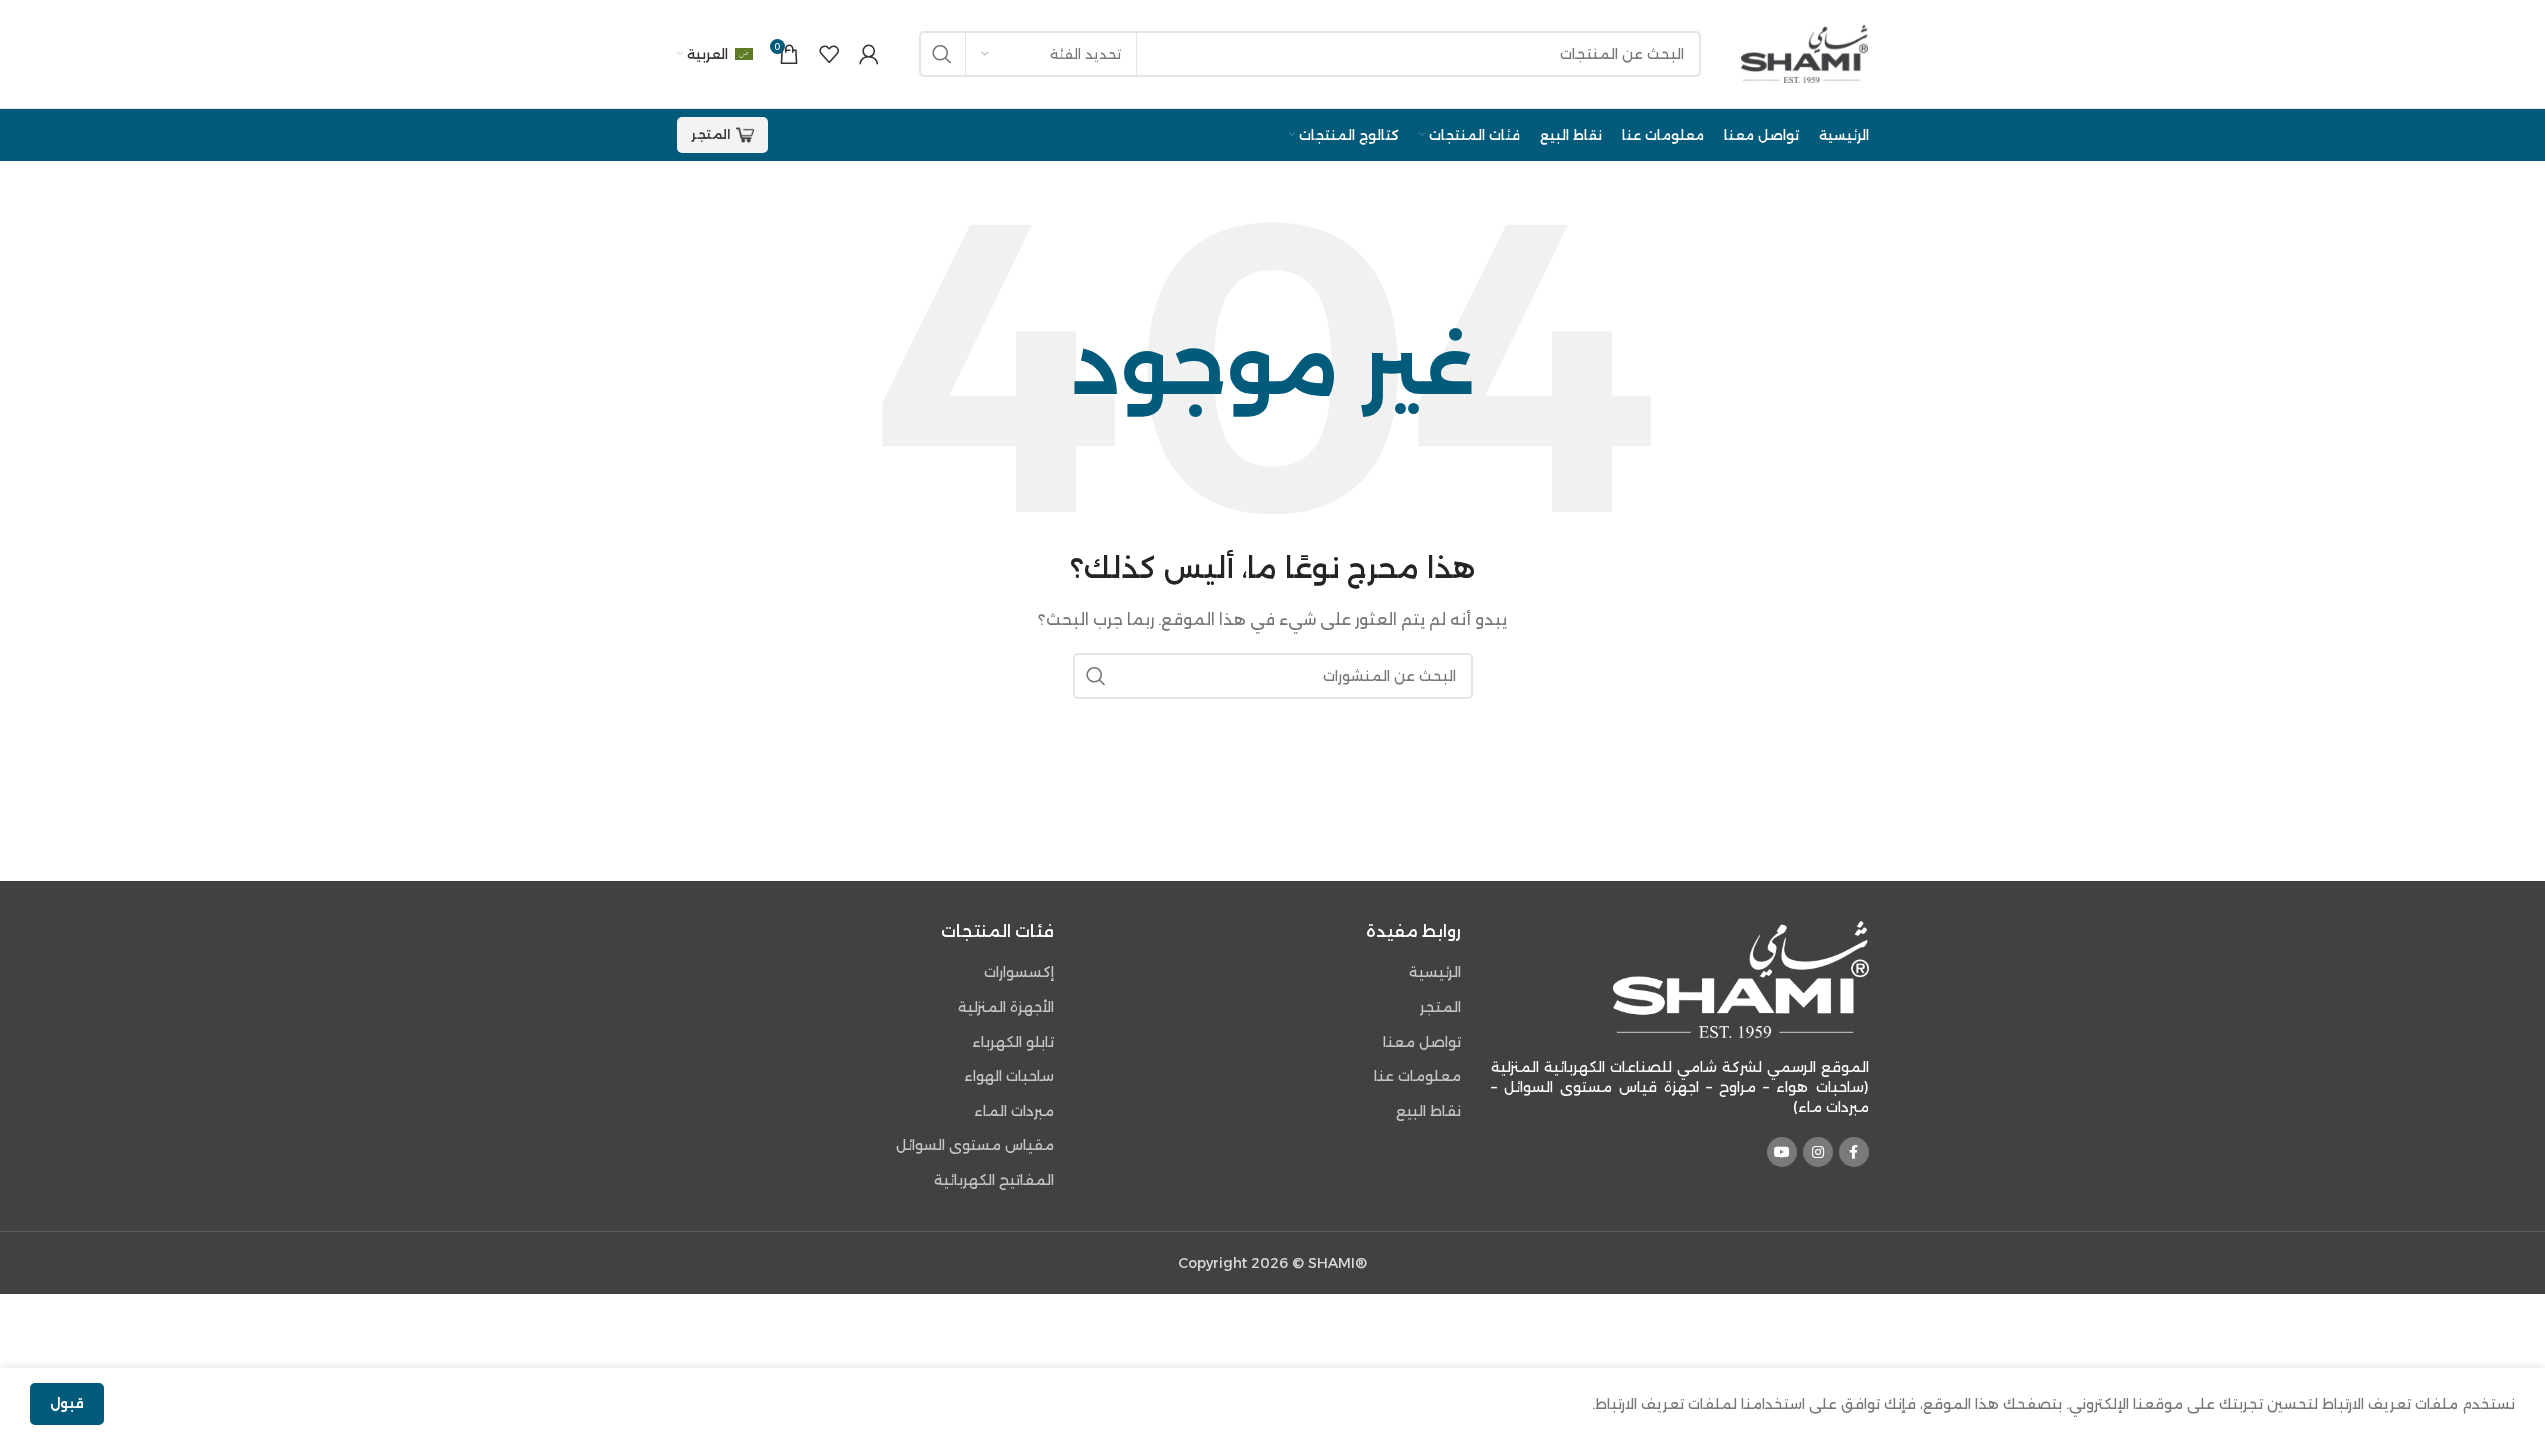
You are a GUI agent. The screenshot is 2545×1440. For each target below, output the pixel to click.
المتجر (711, 134)
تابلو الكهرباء (1013, 1042)
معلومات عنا (1417, 1076)
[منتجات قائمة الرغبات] (829, 54)
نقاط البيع (1428, 1111)
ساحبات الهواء (1009, 1076)
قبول (67, 1403)
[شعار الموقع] (1805, 53)
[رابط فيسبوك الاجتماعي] (1854, 1152)
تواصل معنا (1422, 1042)
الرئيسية (1435, 972)
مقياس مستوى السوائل (975, 1145)
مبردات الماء (1014, 1111)
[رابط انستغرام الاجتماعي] (1818, 1152)
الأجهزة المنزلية (1006, 1007)
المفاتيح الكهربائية (994, 1180)
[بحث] (942, 54)
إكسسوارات (1019, 972)
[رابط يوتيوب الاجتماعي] (1782, 1152)
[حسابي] (869, 54)
